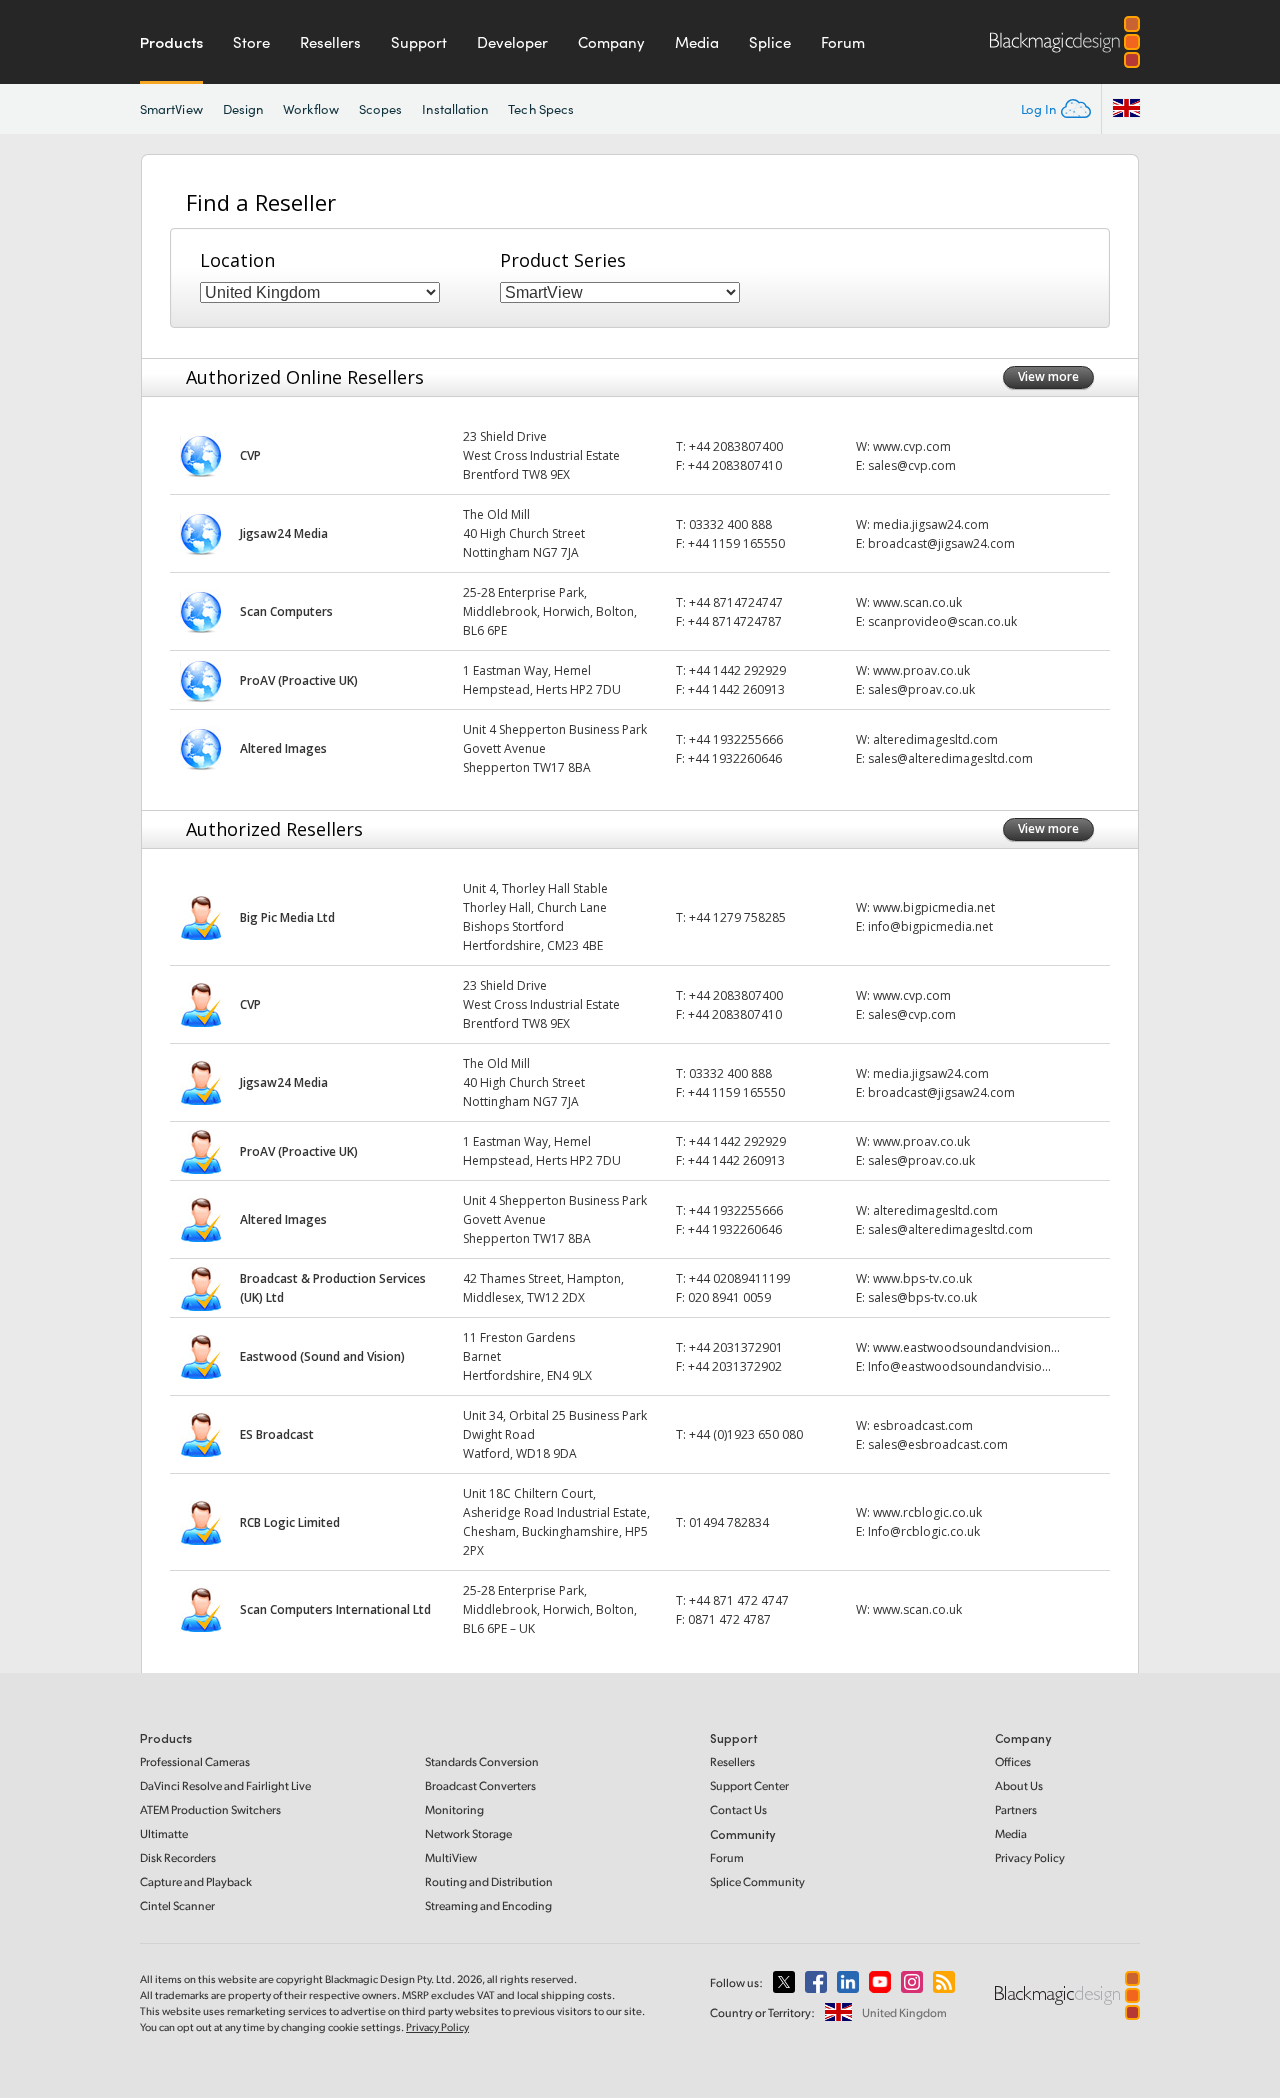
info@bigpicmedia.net (930, 926)
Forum (843, 42)
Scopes (380, 109)
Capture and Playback (196, 1881)
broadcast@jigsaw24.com (941, 543)
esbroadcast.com (923, 1425)
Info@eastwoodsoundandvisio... (959, 1366)
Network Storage (468, 1833)
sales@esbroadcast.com (938, 1444)
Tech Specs (541, 109)
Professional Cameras (195, 1761)
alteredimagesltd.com (935, 739)
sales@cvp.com (912, 465)
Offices (1013, 1761)
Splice (770, 42)
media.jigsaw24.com (931, 524)
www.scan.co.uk (917, 602)
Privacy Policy (1030, 1857)
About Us (1019, 1785)
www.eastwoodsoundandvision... (966, 1347)
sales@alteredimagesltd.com (950, 758)
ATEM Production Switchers (210, 1809)
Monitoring (454, 1809)
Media (697, 42)
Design (243, 109)
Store (251, 42)
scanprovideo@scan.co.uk (942, 621)
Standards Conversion (482, 1761)
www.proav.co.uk (921, 670)
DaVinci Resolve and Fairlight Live (225, 1785)
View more (1048, 376)
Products (171, 42)
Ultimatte (164, 1833)
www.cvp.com (912, 446)
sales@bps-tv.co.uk (922, 1297)
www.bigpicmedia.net (934, 907)
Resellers (330, 42)
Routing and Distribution (489, 1881)
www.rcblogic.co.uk (927, 1512)
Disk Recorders (178, 1857)
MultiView (451, 1857)
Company (611, 42)
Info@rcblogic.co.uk (924, 1531)
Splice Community (757, 1881)
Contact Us (738, 1809)
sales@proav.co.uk (921, 689)
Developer (512, 42)
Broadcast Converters (480, 1785)
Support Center (749, 1785)
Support (419, 42)
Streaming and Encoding (488, 1905)
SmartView (171, 109)
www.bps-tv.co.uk (922, 1278)
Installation (455, 109)
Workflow (311, 109)
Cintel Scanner (177, 1905)
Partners (1016, 1809)
